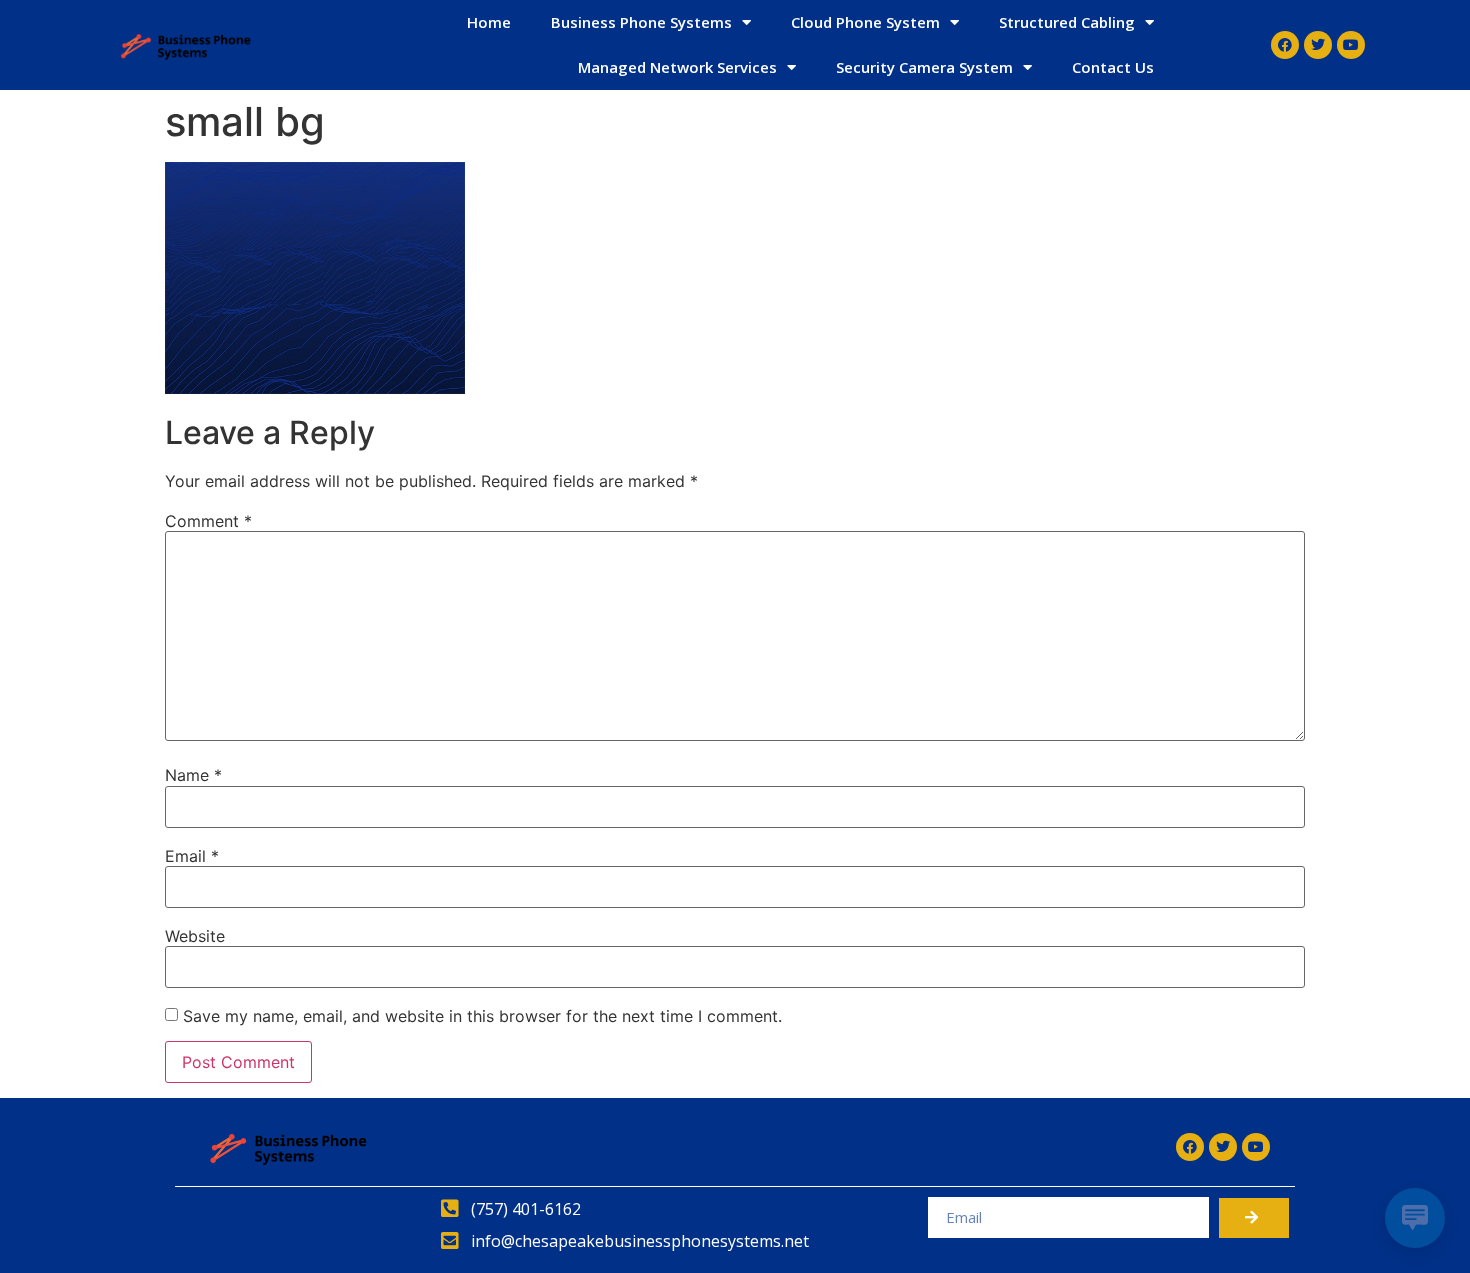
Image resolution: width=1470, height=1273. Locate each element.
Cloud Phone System (865, 22)
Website (195, 936)
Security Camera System (924, 67)
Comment (208, 521)
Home (489, 22)
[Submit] (1254, 1218)
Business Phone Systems (641, 22)
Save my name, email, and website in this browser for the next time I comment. (482, 1016)
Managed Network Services (677, 67)
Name (193, 775)
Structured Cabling (1067, 22)
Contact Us (1113, 67)
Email (192, 856)
